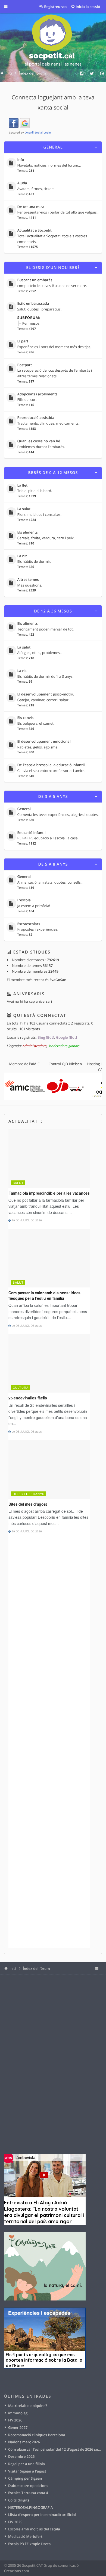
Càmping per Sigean (25, 2478)
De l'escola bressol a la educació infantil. (52, 765)
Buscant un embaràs (35, 280)
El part (23, 341)
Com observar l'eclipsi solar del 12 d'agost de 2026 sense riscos (55, 2449)
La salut (24, 509)
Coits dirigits (19, 2500)
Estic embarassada (33, 304)
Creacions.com (17, 2571)
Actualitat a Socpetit (35, 230)
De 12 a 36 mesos (53, 611)
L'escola (24, 900)
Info (21, 160)
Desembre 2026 (21, 2456)
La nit (22, 556)
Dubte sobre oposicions (28, 2486)
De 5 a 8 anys (53, 864)
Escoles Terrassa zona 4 (28, 2493)
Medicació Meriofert (25, 2536)
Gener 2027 (18, 2427)
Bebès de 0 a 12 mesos (53, 473)
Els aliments (28, 532)
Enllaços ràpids (10, 7)
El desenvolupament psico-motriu (46, 694)
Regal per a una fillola (26, 2464)
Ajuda (22, 183)
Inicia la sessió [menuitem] (88, 7)
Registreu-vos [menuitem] (56, 7)
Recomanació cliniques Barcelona (37, 2435)
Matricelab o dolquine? (28, 2406)
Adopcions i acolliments (38, 394)
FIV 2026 (15, 2420)
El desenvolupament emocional (44, 742)
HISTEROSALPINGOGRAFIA (30, 2507)
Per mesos (31, 323)
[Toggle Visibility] (96, 147)
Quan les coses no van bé (39, 441)
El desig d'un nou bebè (53, 268)
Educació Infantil (32, 833)
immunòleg (18, 2413)
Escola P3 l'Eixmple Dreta (29, 2544)
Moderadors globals (64, 1046)
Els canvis (26, 718)
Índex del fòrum (36, 1968)
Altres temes (28, 580)
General (53, 147)
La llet (23, 485)
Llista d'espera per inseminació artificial (42, 2515)
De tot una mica (31, 207)
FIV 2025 (15, 2522)
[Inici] (53, 41)
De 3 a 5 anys (53, 797)
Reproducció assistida (36, 418)
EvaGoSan (58, 980)
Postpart (25, 365)
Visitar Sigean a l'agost (27, 2471)
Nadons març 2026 (24, 2442)
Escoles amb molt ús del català (34, 2529)
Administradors (35, 1046)
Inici (13, 1968)
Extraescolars (29, 924)
